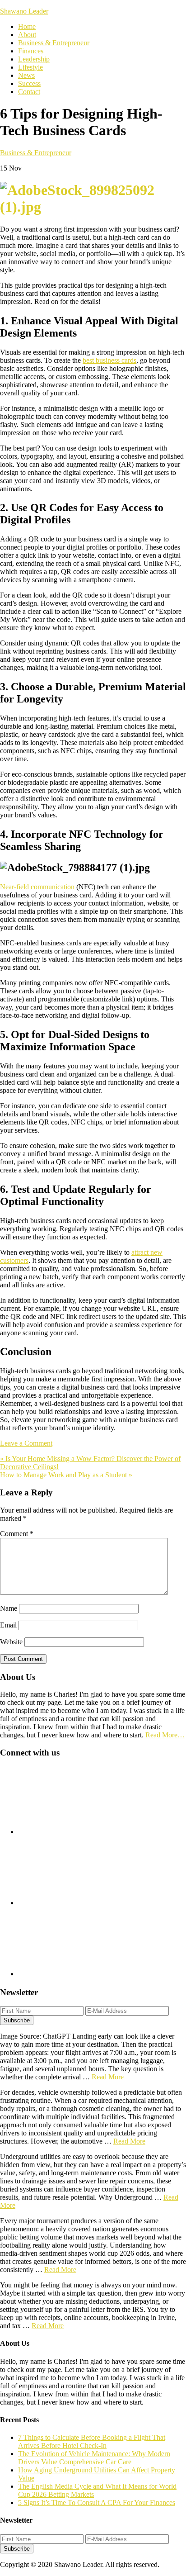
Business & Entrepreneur (36, 153)
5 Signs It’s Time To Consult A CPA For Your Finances (97, 2502)
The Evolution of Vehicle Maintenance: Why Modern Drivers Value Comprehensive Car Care (94, 2458)
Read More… (165, 1735)
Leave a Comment (26, 1443)
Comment (17, 1534)
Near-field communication (37, 887)
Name (9, 1608)
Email (8, 1625)
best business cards (109, 360)
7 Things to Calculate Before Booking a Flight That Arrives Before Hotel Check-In (92, 2441)
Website (11, 1642)
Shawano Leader (24, 11)
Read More (108, 2077)
